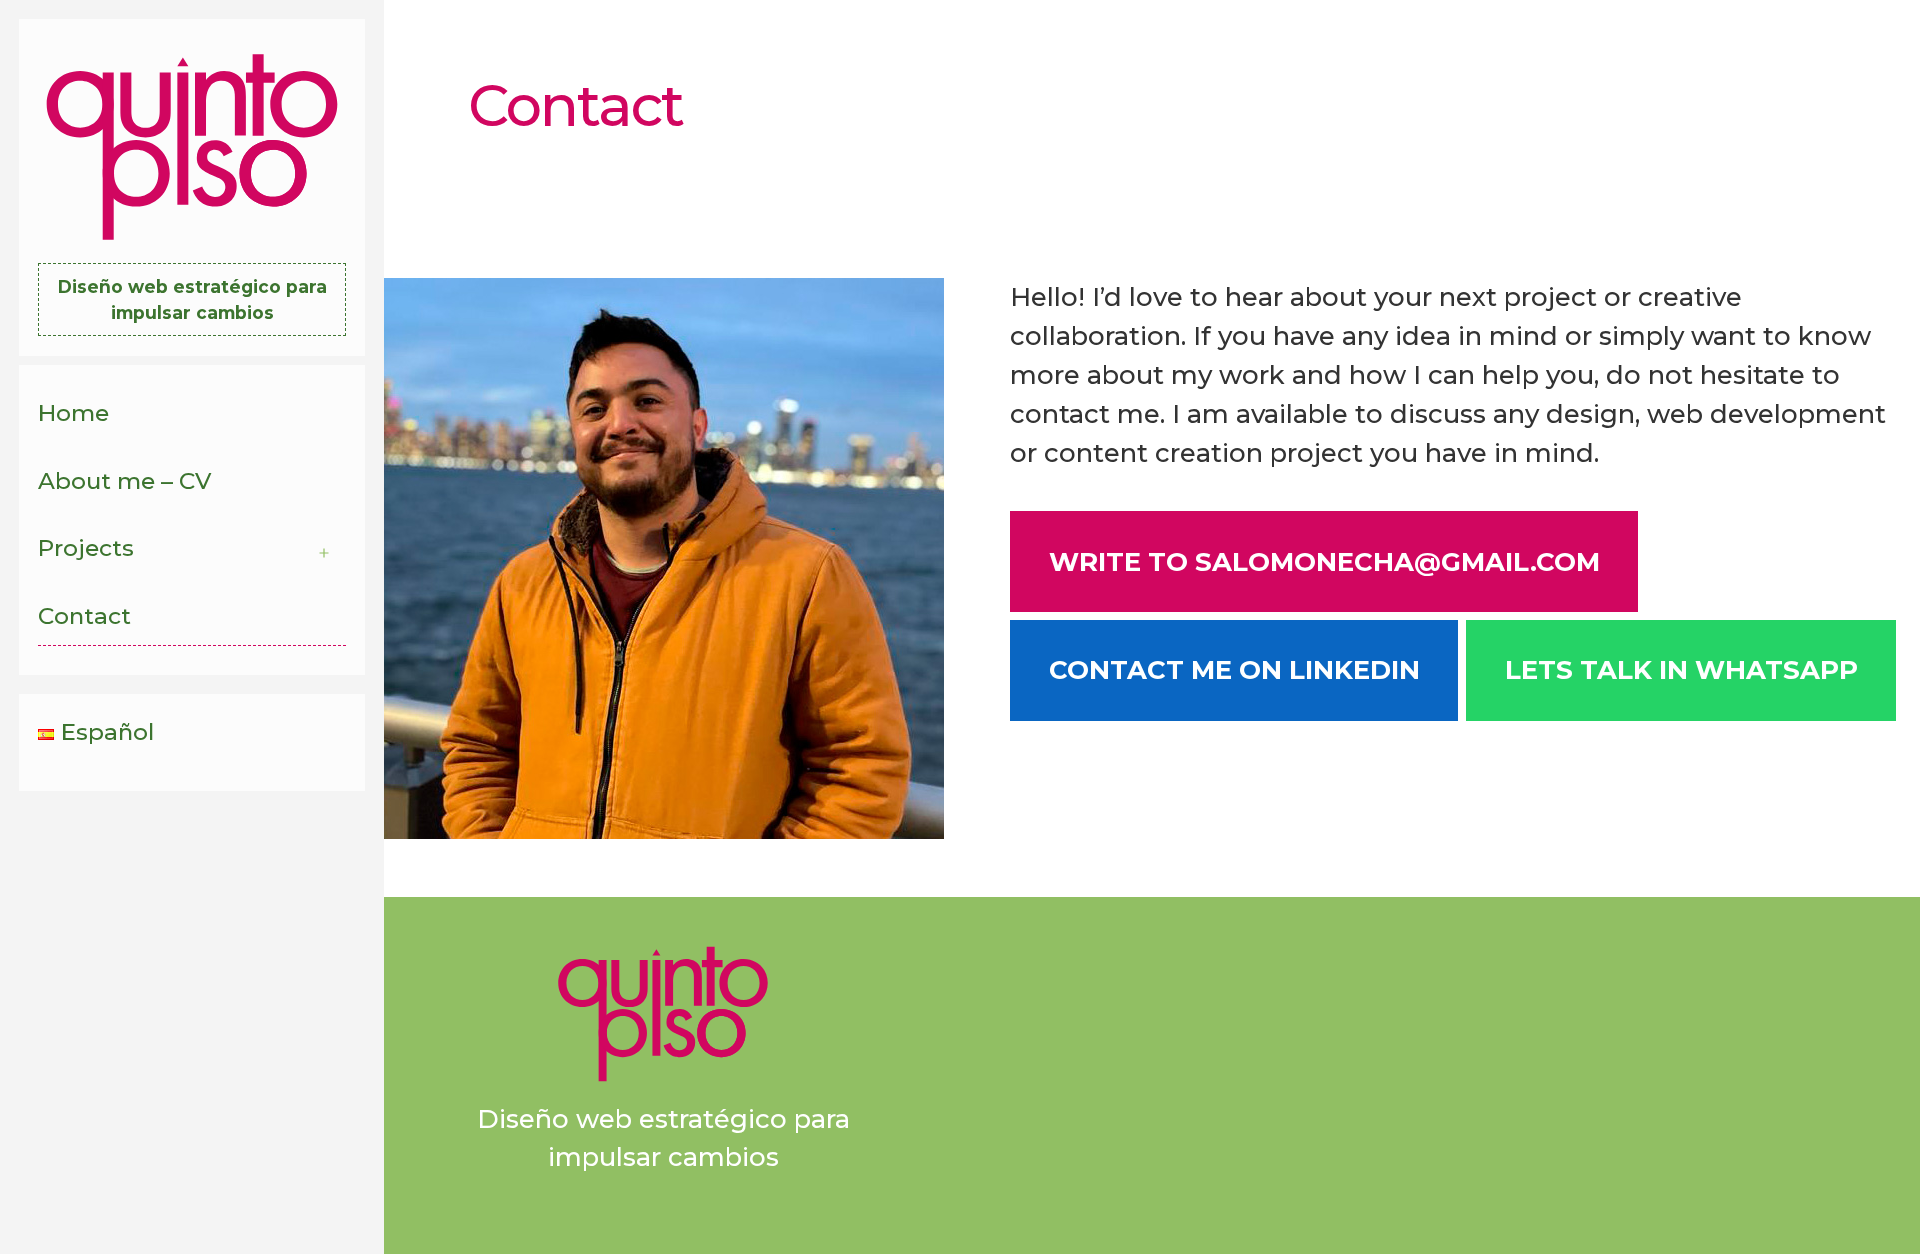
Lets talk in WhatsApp (1681, 670)
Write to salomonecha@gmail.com (1324, 562)
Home (73, 413)
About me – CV (124, 481)
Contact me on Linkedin (1234, 670)
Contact (84, 616)
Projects (86, 548)
